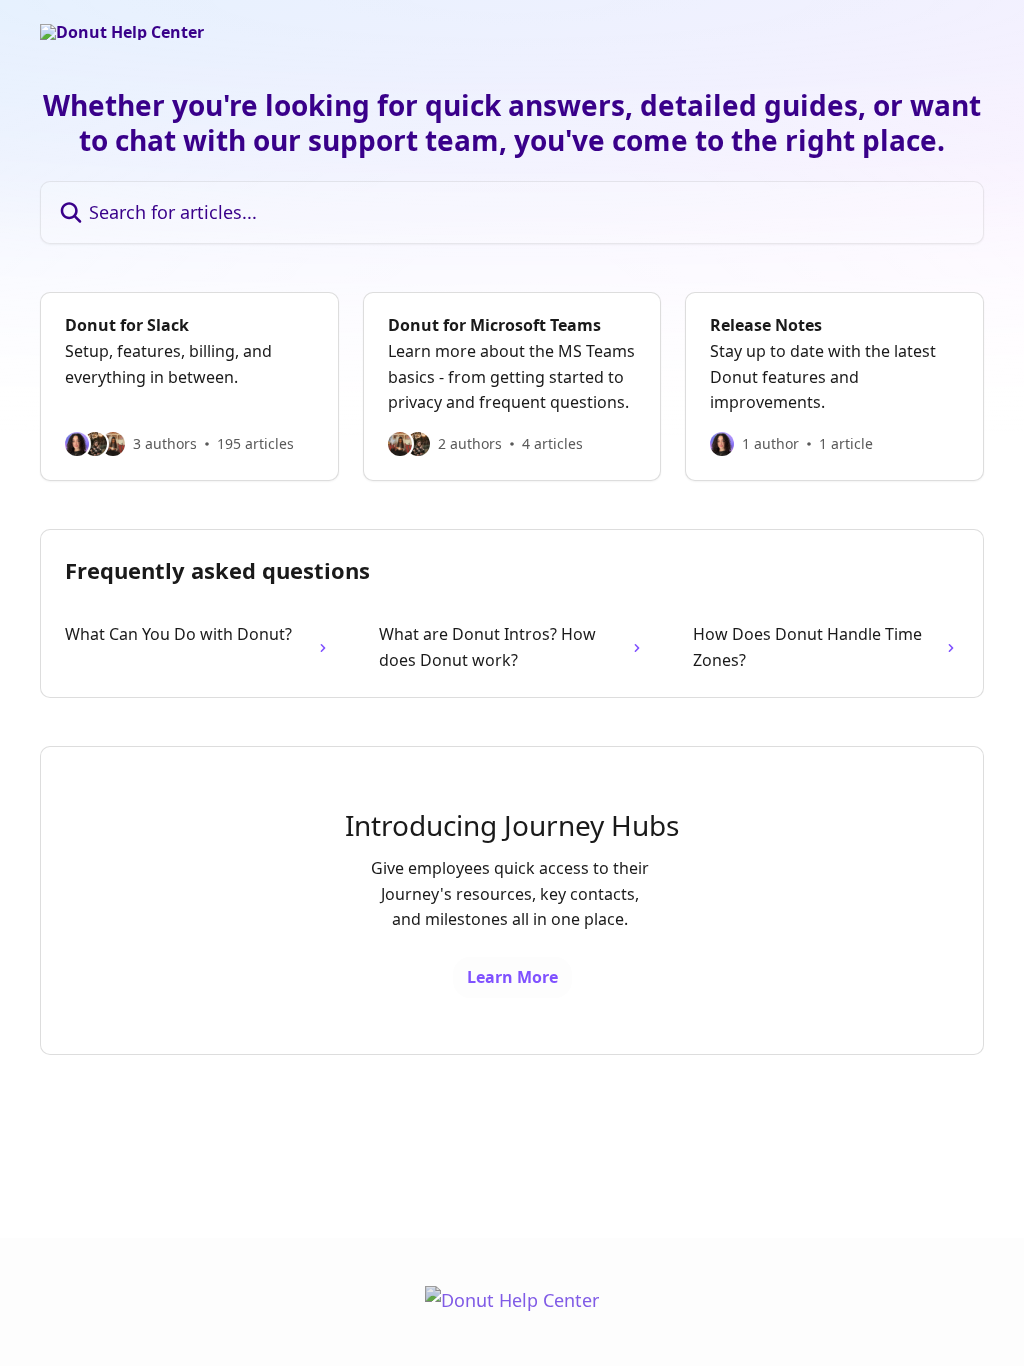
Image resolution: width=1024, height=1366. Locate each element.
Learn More (512, 977)
